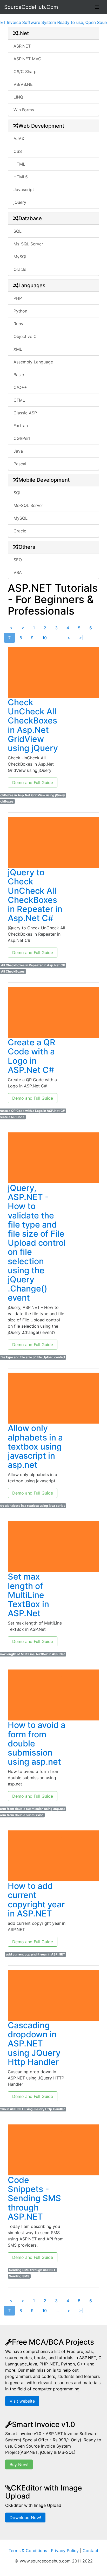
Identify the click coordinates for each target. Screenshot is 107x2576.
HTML (19, 164)
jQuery (20, 202)
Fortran (21, 426)
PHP (18, 298)
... (57, 638)
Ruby (18, 324)
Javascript (24, 190)
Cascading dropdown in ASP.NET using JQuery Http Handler (34, 2044)
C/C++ (20, 387)
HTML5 (21, 177)
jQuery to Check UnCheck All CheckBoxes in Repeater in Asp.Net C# (35, 895)
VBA (18, 572)
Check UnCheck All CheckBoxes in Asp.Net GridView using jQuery (33, 725)
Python (20, 311)
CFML (19, 400)
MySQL (21, 257)
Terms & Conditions (28, 2551)
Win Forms (24, 110)
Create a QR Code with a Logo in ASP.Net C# (32, 1056)
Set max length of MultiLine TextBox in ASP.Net (28, 1595)
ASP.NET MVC (27, 59)
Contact (91, 2551)
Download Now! (25, 2518)
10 (45, 638)
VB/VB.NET (24, 84)
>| (81, 638)
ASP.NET (22, 46)
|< (10, 628)
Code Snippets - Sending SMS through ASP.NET (34, 2198)
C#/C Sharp (25, 71)
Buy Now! (19, 2464)
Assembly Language (33, 362)
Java (18, 451)
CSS (18, 151)
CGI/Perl (22, 438)
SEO (18, 560)
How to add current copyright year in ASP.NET (36, 1900)
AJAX (19, 139)
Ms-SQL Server (28, 244)
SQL (18, 231)
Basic (19, 375)
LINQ (18, 97)
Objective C (25, 336)
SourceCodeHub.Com (31, 7)
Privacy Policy (65, 2551)
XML (18, 349)
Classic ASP (25, 413)
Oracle (20, 269)
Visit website (22, 2401)
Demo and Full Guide (33, 782)
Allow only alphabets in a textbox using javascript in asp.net (35, 1446)
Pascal (20, 464)
